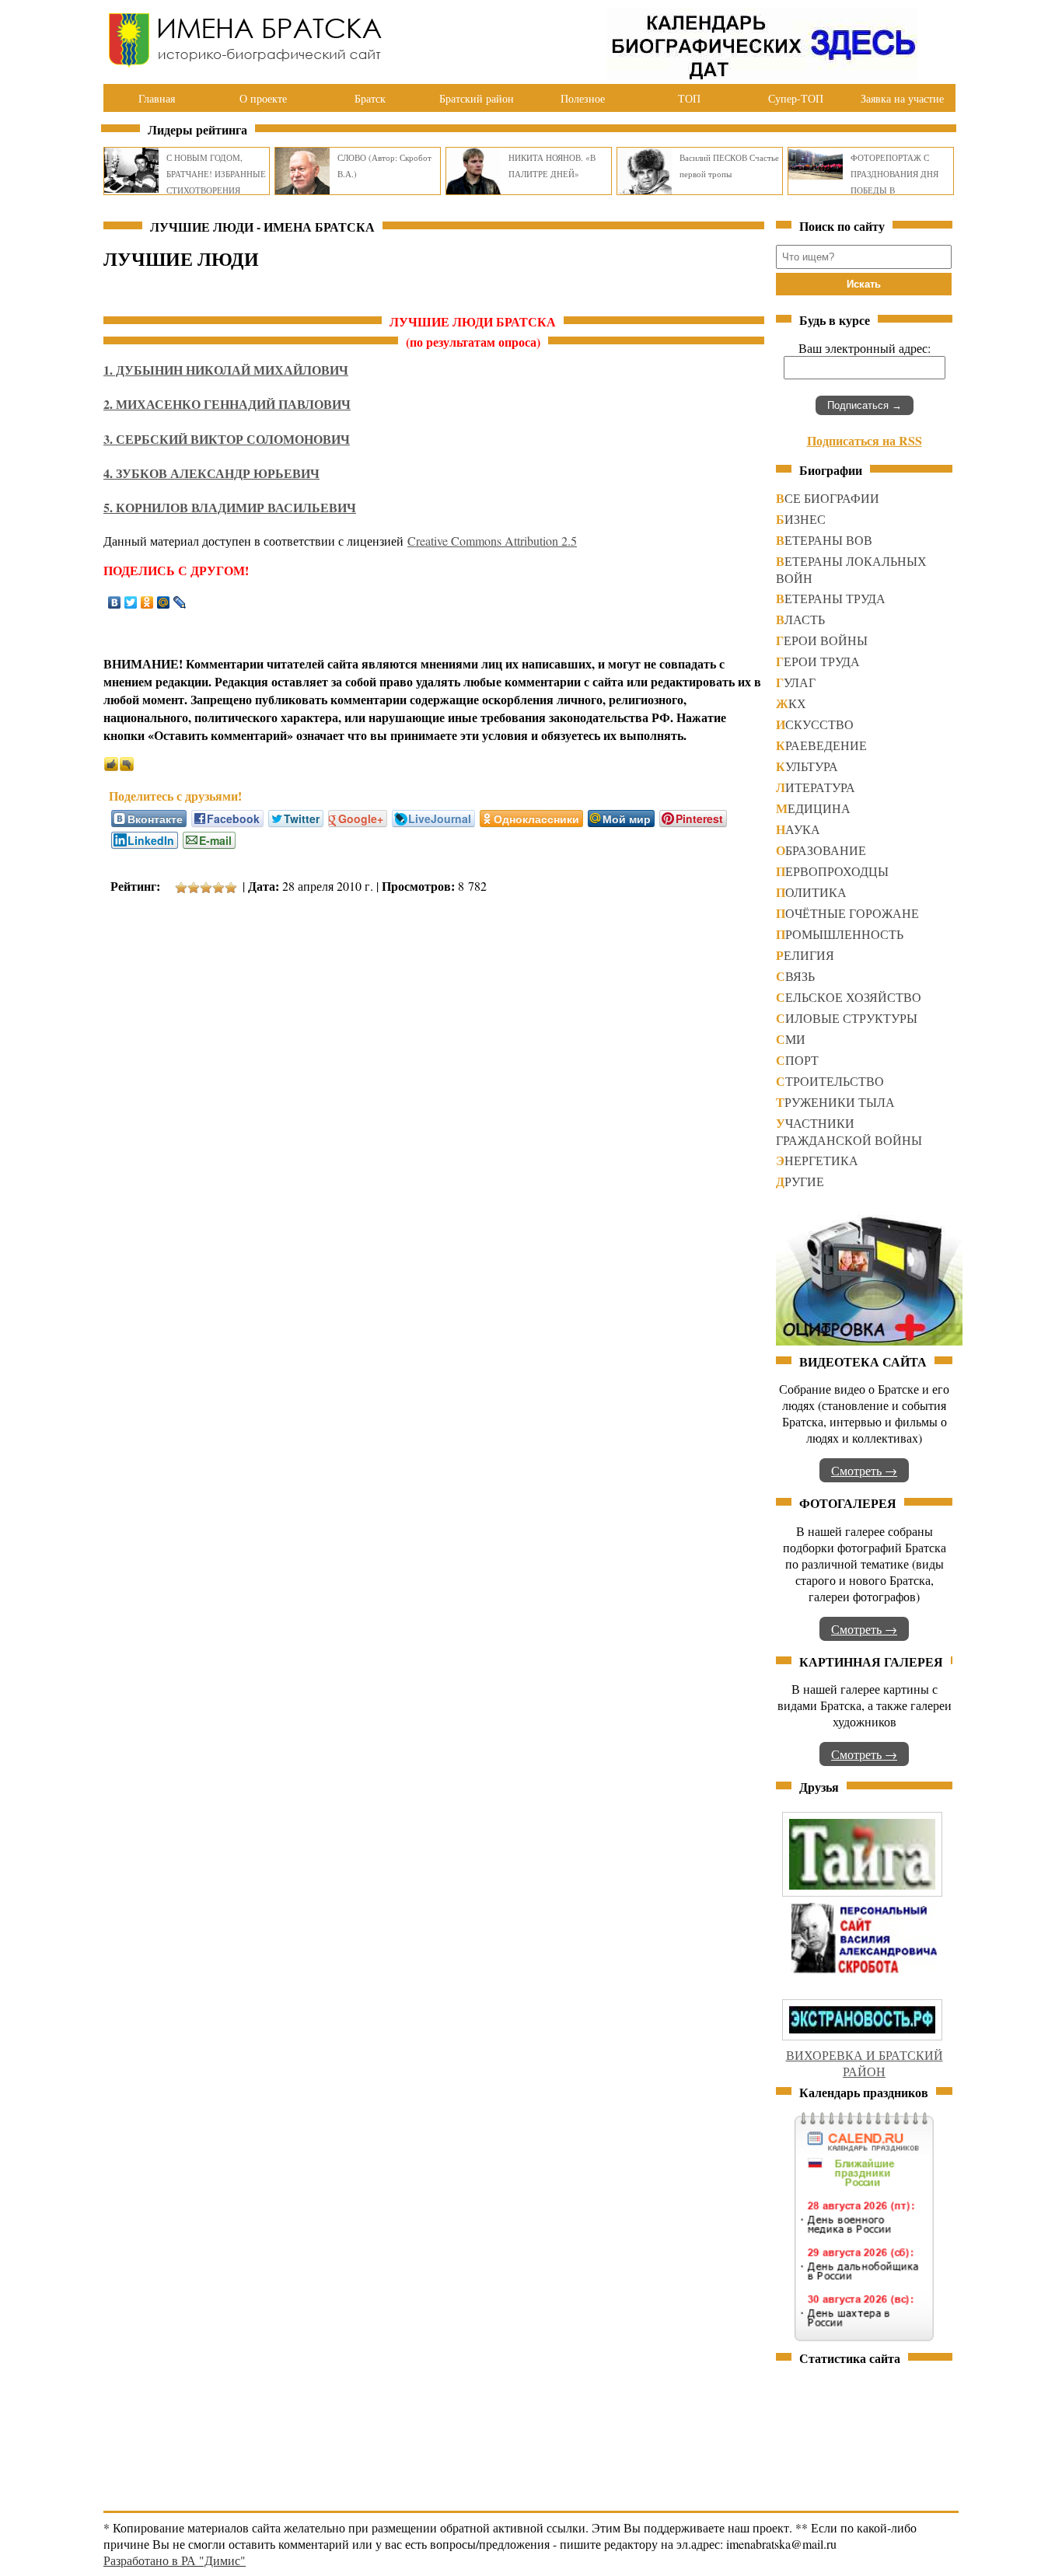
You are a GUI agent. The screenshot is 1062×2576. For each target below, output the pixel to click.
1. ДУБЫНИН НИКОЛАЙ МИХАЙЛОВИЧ (226, 370)
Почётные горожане (847, 913)
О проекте (263, 98)
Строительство (830, 1081)
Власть (800, 619)
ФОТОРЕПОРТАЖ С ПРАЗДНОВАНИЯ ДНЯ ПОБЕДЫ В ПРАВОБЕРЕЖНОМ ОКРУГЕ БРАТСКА (894, 190)
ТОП (689, 98)
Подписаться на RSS (865, 440)
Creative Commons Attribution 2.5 (492, 541)
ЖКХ (791, 703)
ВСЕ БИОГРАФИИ (828, 498)
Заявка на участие (902, 98)
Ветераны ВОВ (824, 540)
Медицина (813, 808)
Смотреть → (864, 1470)
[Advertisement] (386, 953)
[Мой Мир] (164, 602)
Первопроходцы (832, 871)
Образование (821, 850)
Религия (805, 955)
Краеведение (821, 745)
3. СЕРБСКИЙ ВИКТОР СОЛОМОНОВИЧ (227, 439)
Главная (157, 98)
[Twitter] (131, 602)
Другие (800, 1181)
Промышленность (840, 934)
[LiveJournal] (180, 602)
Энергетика (817, 1160)
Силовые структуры (847, 1018)
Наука (798, 829)
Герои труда (818, 661)
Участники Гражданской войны (849, 1131)
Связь (795, 976)
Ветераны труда (831, 598)
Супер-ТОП (796, 98)
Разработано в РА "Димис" (175, 2560)
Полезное (583, 98)
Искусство (815, 724)
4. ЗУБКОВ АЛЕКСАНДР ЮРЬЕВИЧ (211, 473)
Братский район (477, 98)
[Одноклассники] (147, 602)
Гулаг (796, 682)
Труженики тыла (835, 1102)
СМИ (791, 1039)
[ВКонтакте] (115, 602)
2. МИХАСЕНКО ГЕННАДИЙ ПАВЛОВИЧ (227, 404)
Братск (370, 98)
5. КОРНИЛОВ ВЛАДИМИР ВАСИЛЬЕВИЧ (230, 507)
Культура (807, 766)
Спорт (797, 1060)
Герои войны (822, 640)
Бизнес (801, 519)
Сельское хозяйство (849, 997)
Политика (811, 892)
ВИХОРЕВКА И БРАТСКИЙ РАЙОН (865, 2063)
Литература (816, 787)
